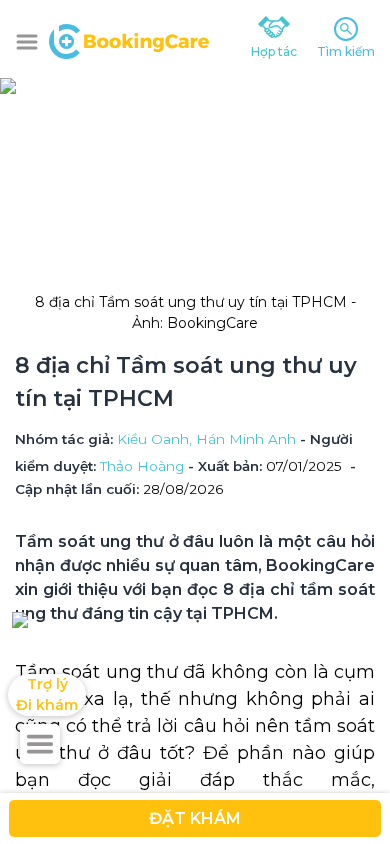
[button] (27, 42)
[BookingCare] (129, 39)
